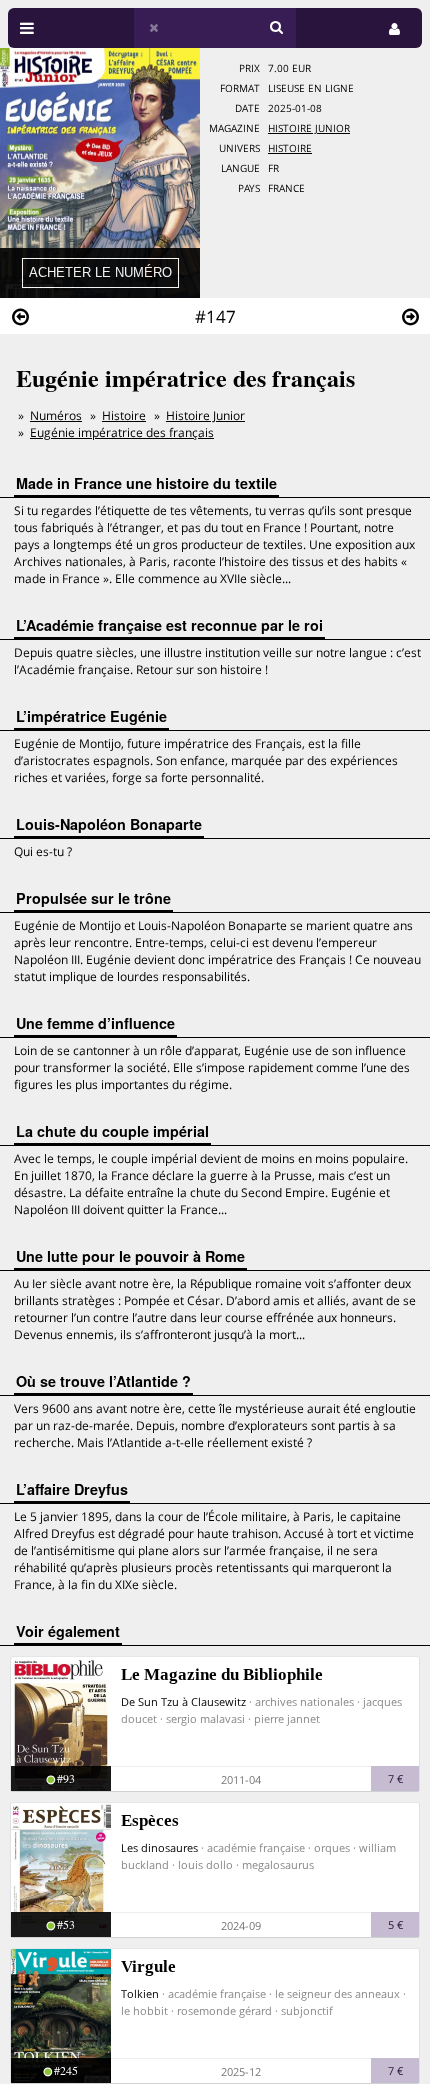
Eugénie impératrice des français (122, 432)
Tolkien (140, 1993)
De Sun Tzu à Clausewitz (183, 1701)
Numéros (56, 415)
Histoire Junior (309, 128)
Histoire (290, 148)
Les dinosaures (159, 1847)
